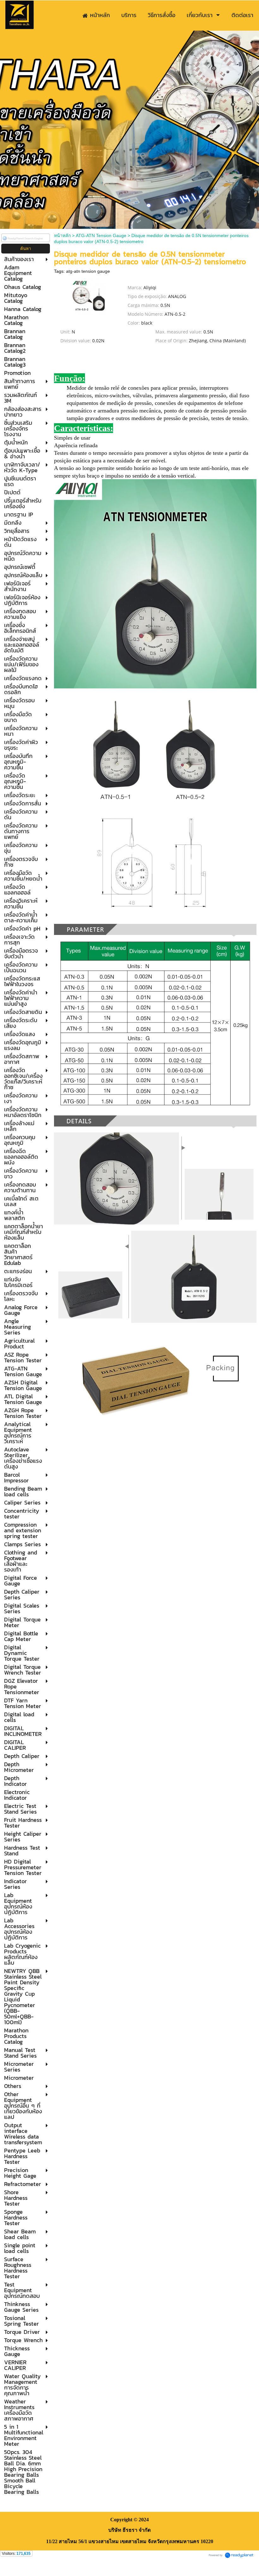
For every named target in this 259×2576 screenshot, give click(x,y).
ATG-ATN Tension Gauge (101, 235)
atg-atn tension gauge (88, 271)
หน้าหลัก (62, 235)
